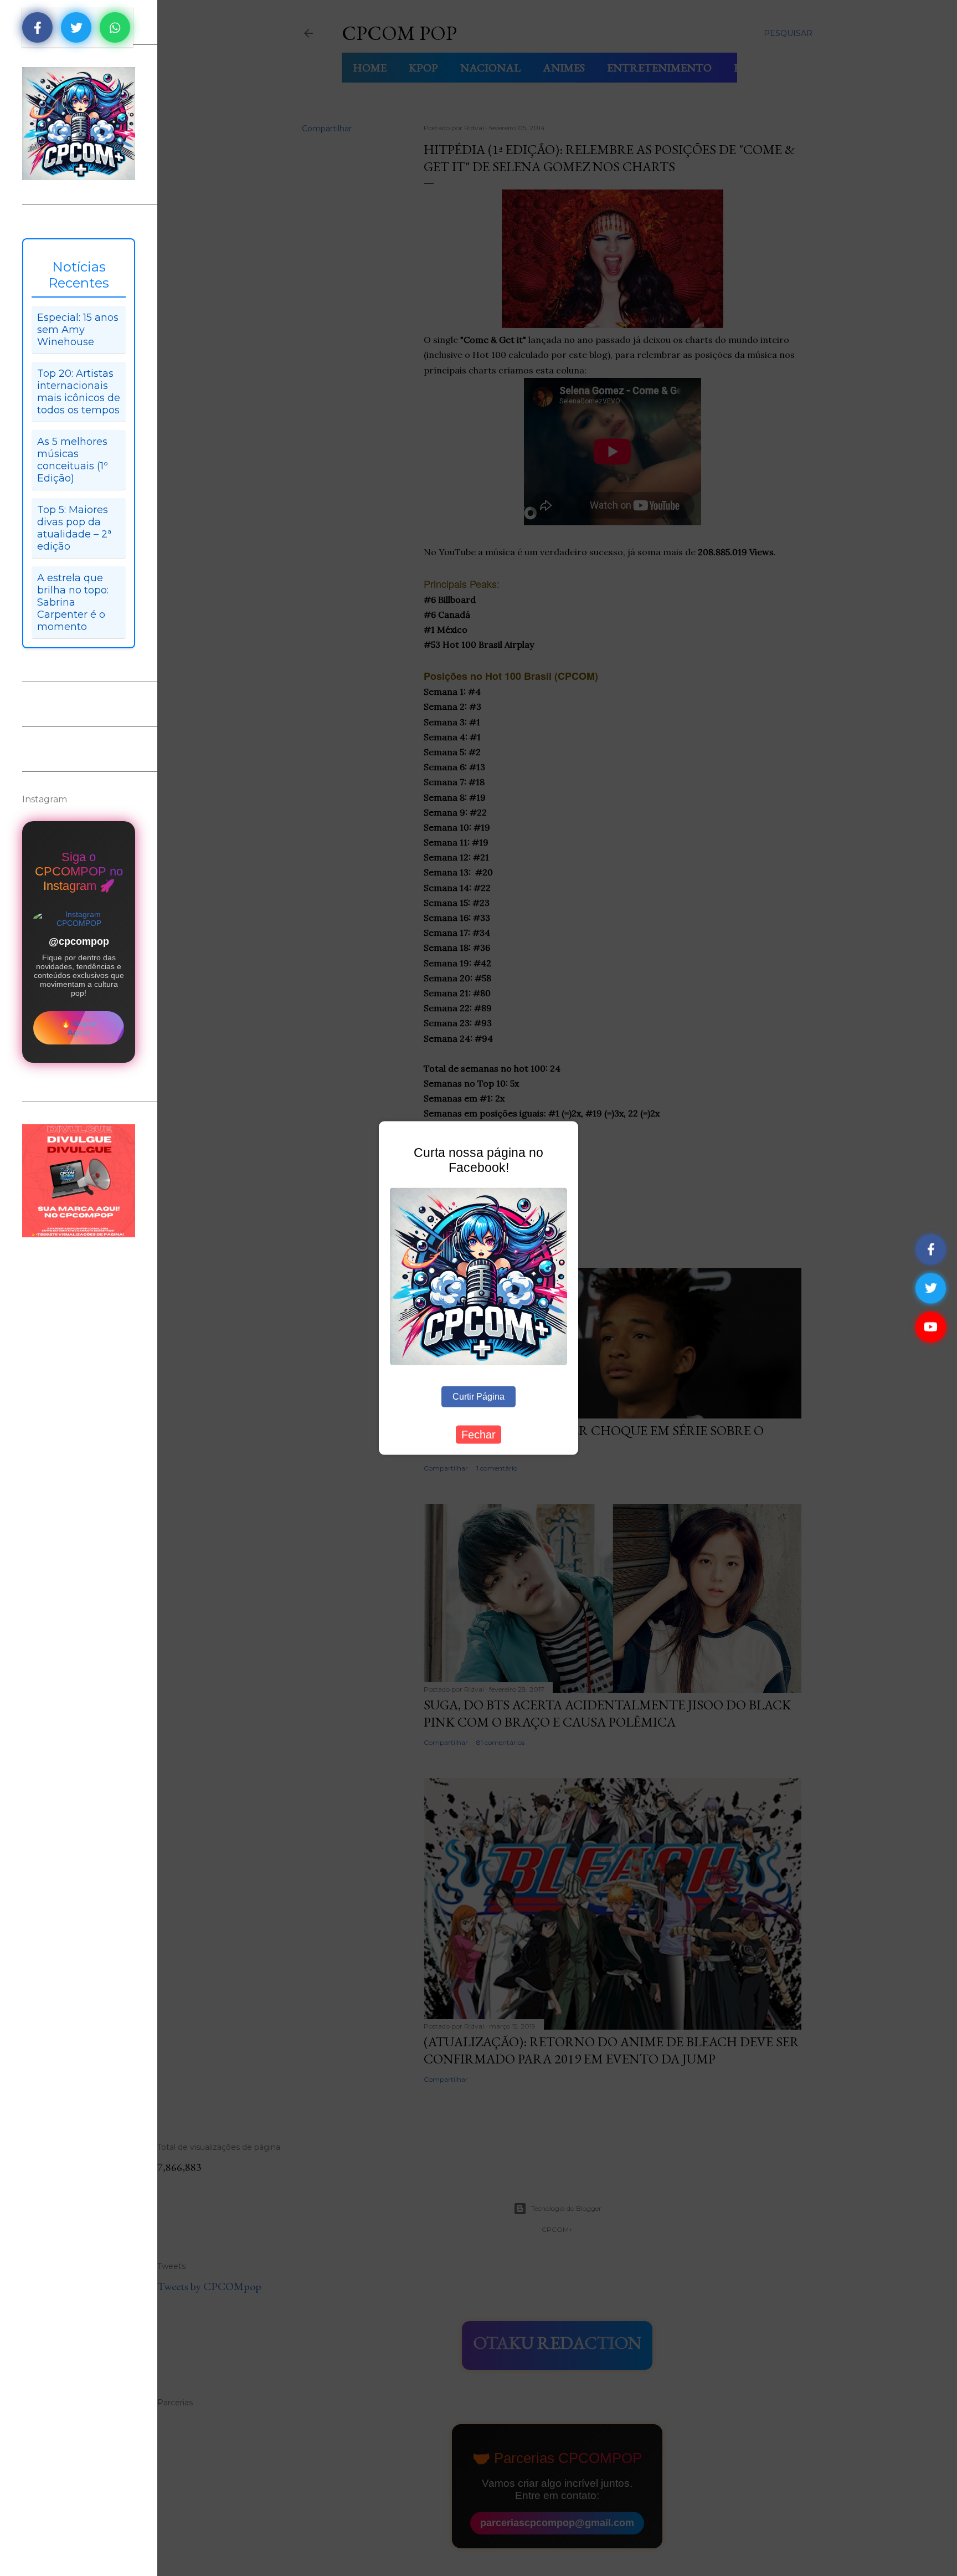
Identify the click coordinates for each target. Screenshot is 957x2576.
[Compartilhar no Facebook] (37, 27)
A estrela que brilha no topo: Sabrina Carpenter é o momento (73, 602)
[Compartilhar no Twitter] (76, 27)
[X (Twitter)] (931, 1288)
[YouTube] (931, 1327)
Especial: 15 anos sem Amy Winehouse (78, 330)
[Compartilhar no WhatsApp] (115, 27)
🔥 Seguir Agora (79, 1028)
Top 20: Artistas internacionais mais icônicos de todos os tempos (79, 392)
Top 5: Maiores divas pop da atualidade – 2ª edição (74, 528)
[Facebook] (931, 1249)
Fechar (478, 1435)
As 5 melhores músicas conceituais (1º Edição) (73, 460)
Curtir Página (478, 1397)
